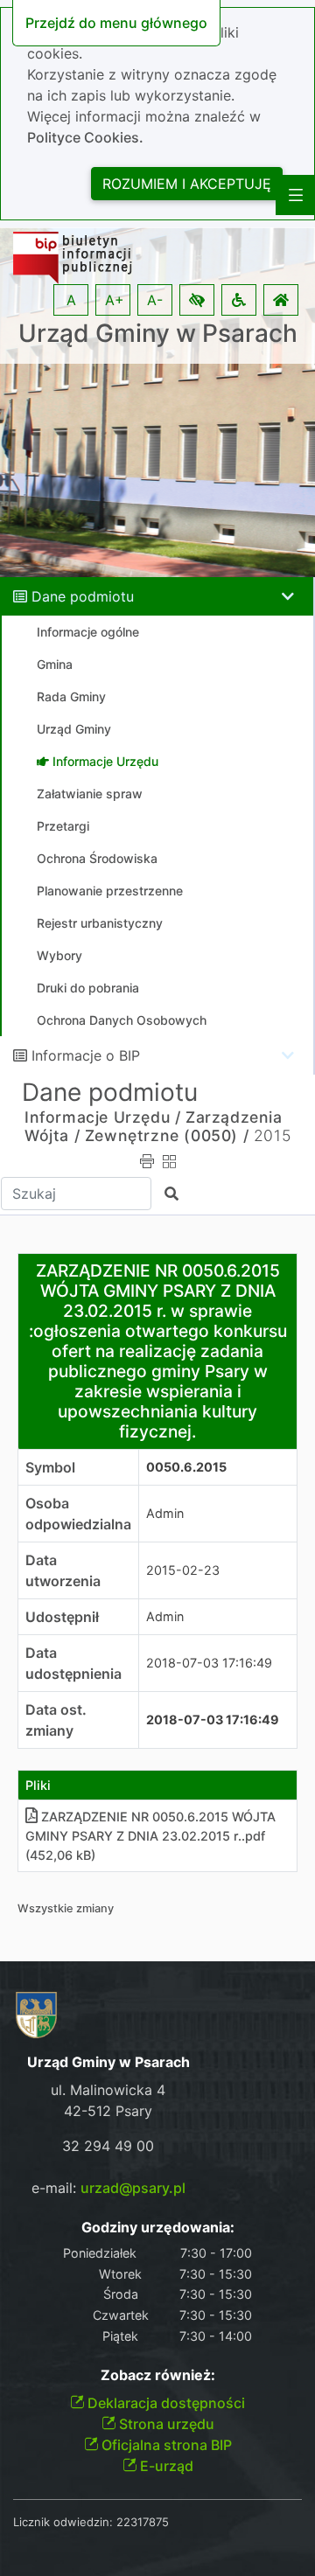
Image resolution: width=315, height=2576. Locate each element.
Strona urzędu (165, 2424)
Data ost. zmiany (56, 1720)
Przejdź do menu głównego (116, 23)
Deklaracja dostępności (164, 2403)
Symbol (50, 1467)
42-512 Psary (108, 2111)
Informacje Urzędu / (102, 1117)
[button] (197, 300)
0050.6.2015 (186, 1467)
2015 (272, 1135)
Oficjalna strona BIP (165, 2445)
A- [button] (155, 300)
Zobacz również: (158, 2375)
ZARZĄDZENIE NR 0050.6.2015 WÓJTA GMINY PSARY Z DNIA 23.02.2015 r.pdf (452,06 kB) (150, 1835)
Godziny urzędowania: (158, 2228)
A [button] (71, 300)
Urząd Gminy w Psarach (158, 334)
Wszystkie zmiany (66, 1908)
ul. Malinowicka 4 (108, 2090)
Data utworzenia (63, 1570)
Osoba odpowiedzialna (78, 1514)
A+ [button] (115, 300)
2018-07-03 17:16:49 (209, 1663)
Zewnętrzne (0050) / (167, 1135)
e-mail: (108, 2188)
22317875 (143, 2522)
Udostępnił (62, 1617)
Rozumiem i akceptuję (187, 184)
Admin (165, 1513)
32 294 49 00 (108, 2146)
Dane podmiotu (83, 596)
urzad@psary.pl (133, 2188)
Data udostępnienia (73, 1663)
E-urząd (165, 2466)
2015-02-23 (183, 1570)
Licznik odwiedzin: (63, 2522)
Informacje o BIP (86, 1055)
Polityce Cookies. (85, 137)
